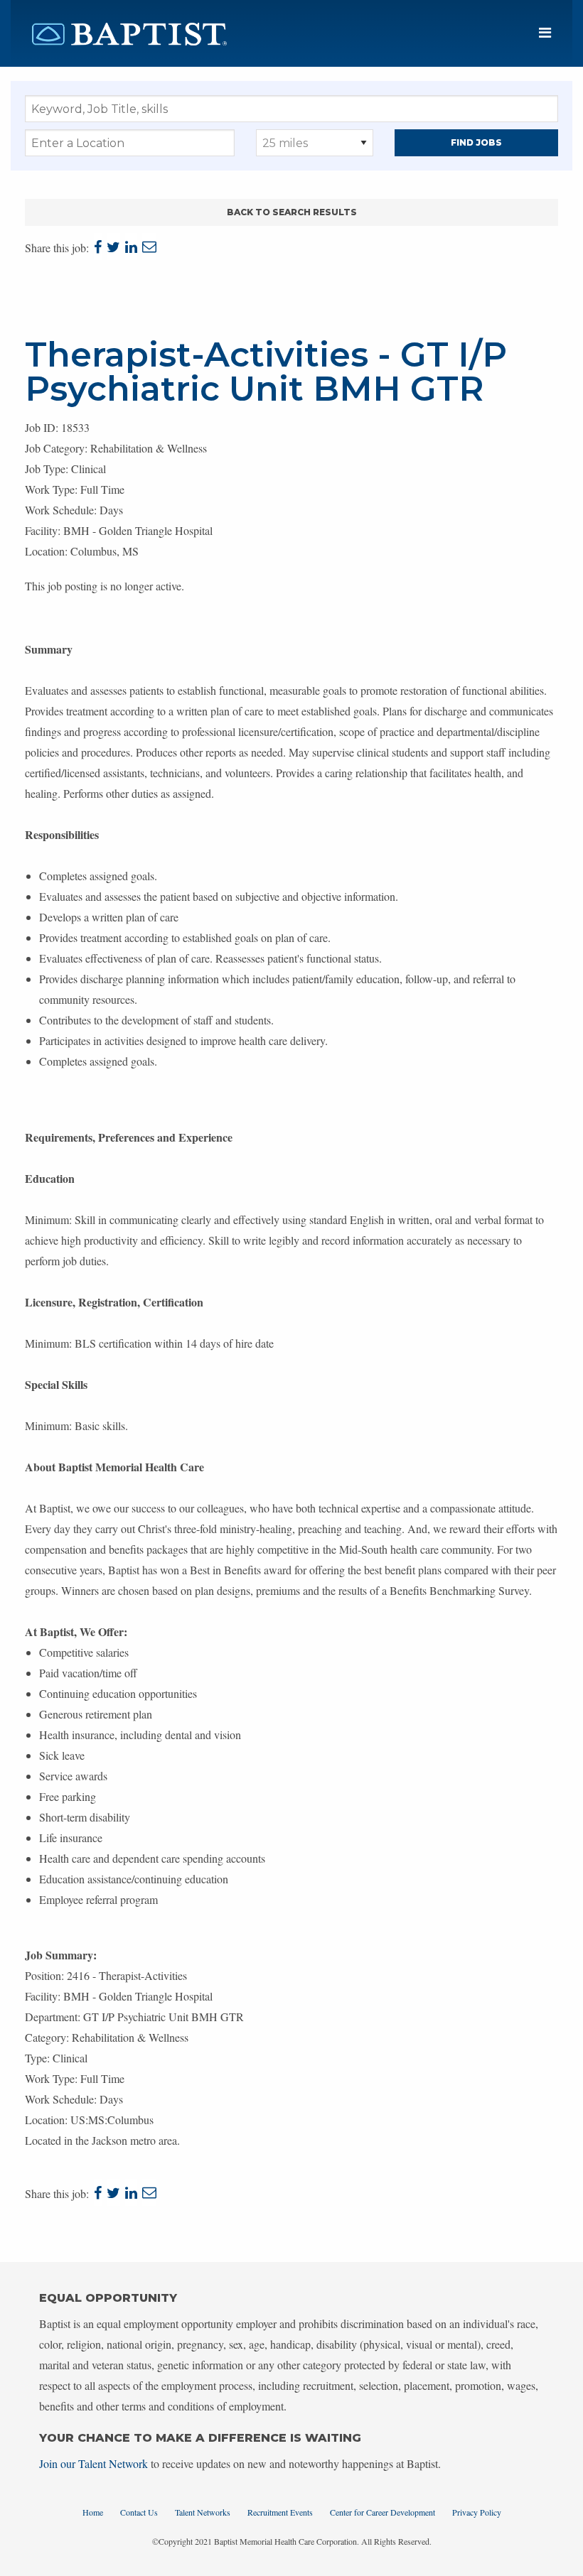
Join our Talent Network (93, 2463)
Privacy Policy (477, 2512)
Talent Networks (203, 2512)
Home (93, 2512)
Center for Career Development (383, 2512)
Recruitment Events (280, 2512)
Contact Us (139, 2512)
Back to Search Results (292, 212)
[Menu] (545, 33)
